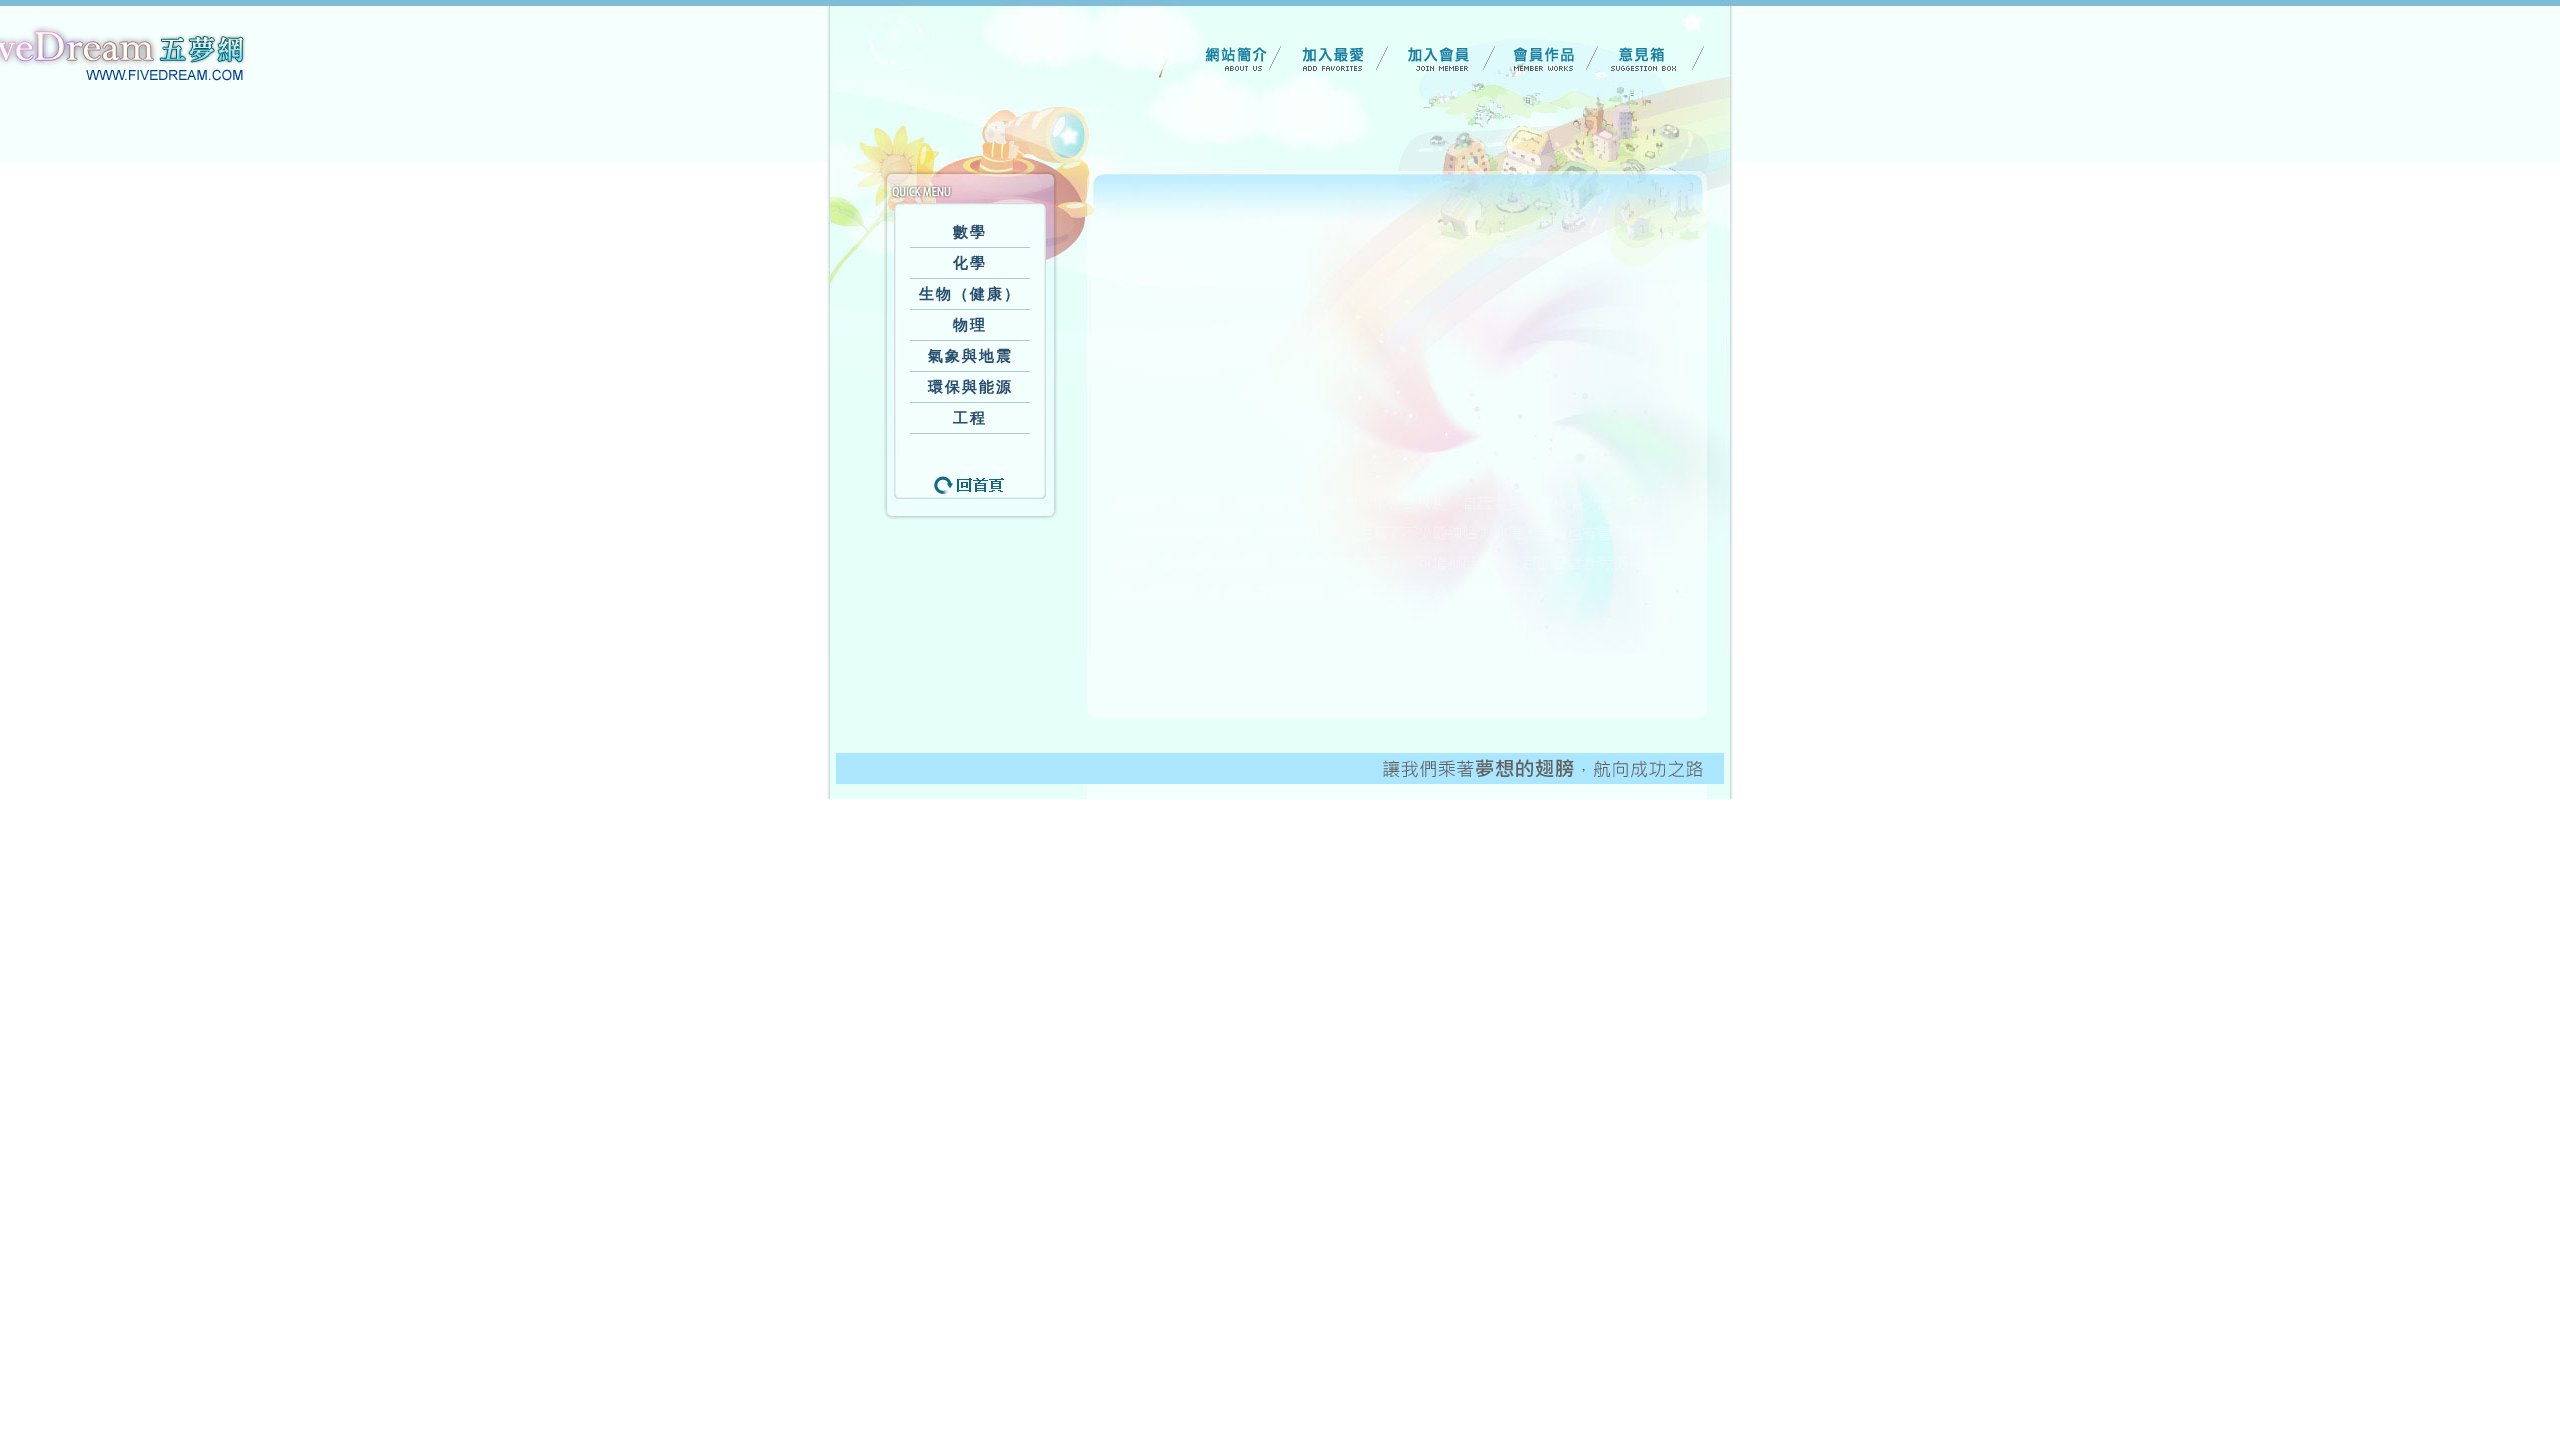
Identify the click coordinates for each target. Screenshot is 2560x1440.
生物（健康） (970, 294)
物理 (970, 325)
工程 (970, 418)
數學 (970, 232)
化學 (970, 263)
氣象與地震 (970, 356)
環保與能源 (970, 387)
